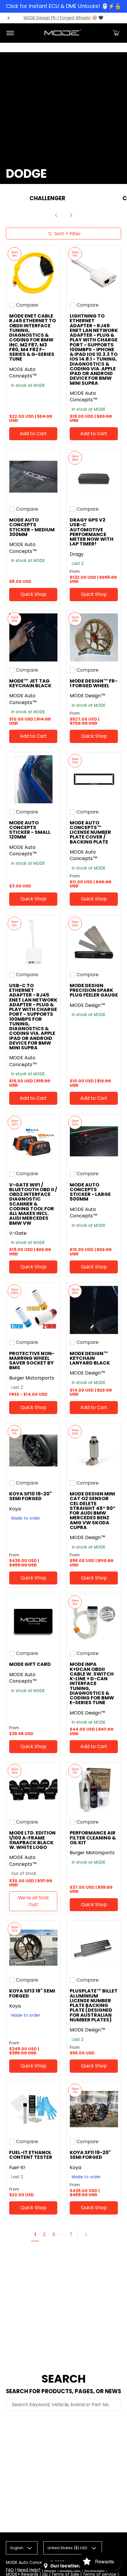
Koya (15, 1509)
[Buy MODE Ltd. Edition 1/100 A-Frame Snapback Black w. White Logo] (33, 1790)
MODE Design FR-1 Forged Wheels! (57, 18)
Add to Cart (33, 434)
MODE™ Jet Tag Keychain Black (30, 683)
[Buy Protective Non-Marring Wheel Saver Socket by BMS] (33, 1310)
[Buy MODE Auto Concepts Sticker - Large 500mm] (94, 1141)
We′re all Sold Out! (33, 1901)
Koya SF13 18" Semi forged (32, 1993)
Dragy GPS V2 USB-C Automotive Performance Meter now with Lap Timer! (92, 532)
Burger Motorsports (32, 1378)
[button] (116, 33)
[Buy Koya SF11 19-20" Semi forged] (94, 2109)
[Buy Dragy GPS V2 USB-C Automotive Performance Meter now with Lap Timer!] (94, 477)
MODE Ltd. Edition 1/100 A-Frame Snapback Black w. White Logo (32, 1840)
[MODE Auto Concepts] (63, 33)
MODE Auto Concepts (27, 2563)
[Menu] (10, 33)
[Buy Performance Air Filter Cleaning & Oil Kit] (94, 1790)
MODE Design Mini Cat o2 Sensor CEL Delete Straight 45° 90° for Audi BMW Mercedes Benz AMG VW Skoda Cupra (93, 1511)
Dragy (77, 554)
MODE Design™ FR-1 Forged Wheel (94, 683)
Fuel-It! (17, 2168)
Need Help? (29, 2570)
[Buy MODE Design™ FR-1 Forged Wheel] (94, 638)
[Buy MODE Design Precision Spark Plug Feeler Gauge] (94, 942)
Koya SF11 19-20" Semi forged (90, 2155)
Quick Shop (33, 594)
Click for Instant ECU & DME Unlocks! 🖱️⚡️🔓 (63, 6)
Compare (27, 305)
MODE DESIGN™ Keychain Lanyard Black (90, 1358)
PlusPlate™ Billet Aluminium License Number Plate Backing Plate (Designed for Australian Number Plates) (94, 2005)
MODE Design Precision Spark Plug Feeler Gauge (94, 990)
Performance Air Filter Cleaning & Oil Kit (93, 1838)
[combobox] (63, 2405)
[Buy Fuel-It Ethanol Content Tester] (33, 2109)
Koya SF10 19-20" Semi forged (30, 1496)
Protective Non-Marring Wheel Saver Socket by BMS (32, 1361)
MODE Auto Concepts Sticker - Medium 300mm (32, 527)
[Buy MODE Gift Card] (33, 1621)
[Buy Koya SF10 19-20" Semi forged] (33, 1450)
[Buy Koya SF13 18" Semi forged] (33, 1948)
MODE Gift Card (30, 1664)
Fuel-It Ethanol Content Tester (31, 2155)
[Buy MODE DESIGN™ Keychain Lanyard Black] (94, 1310)
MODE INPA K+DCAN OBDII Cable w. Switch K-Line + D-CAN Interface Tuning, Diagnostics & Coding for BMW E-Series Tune (92, 1683)
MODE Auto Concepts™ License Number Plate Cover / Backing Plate (90, 832)
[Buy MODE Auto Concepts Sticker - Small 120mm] (33, 779)
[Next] (71, 215)
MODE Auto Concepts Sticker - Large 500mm (90, 1192)
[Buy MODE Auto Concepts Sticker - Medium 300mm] (33, 477)
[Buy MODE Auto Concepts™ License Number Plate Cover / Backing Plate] (94, 779)
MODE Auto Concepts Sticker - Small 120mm (30, 830)
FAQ (10, 2570)
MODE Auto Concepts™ (23, 373)
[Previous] (56, 215)
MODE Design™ (88, 696)
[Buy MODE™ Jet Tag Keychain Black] (33, 638)
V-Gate (18, 1233)
